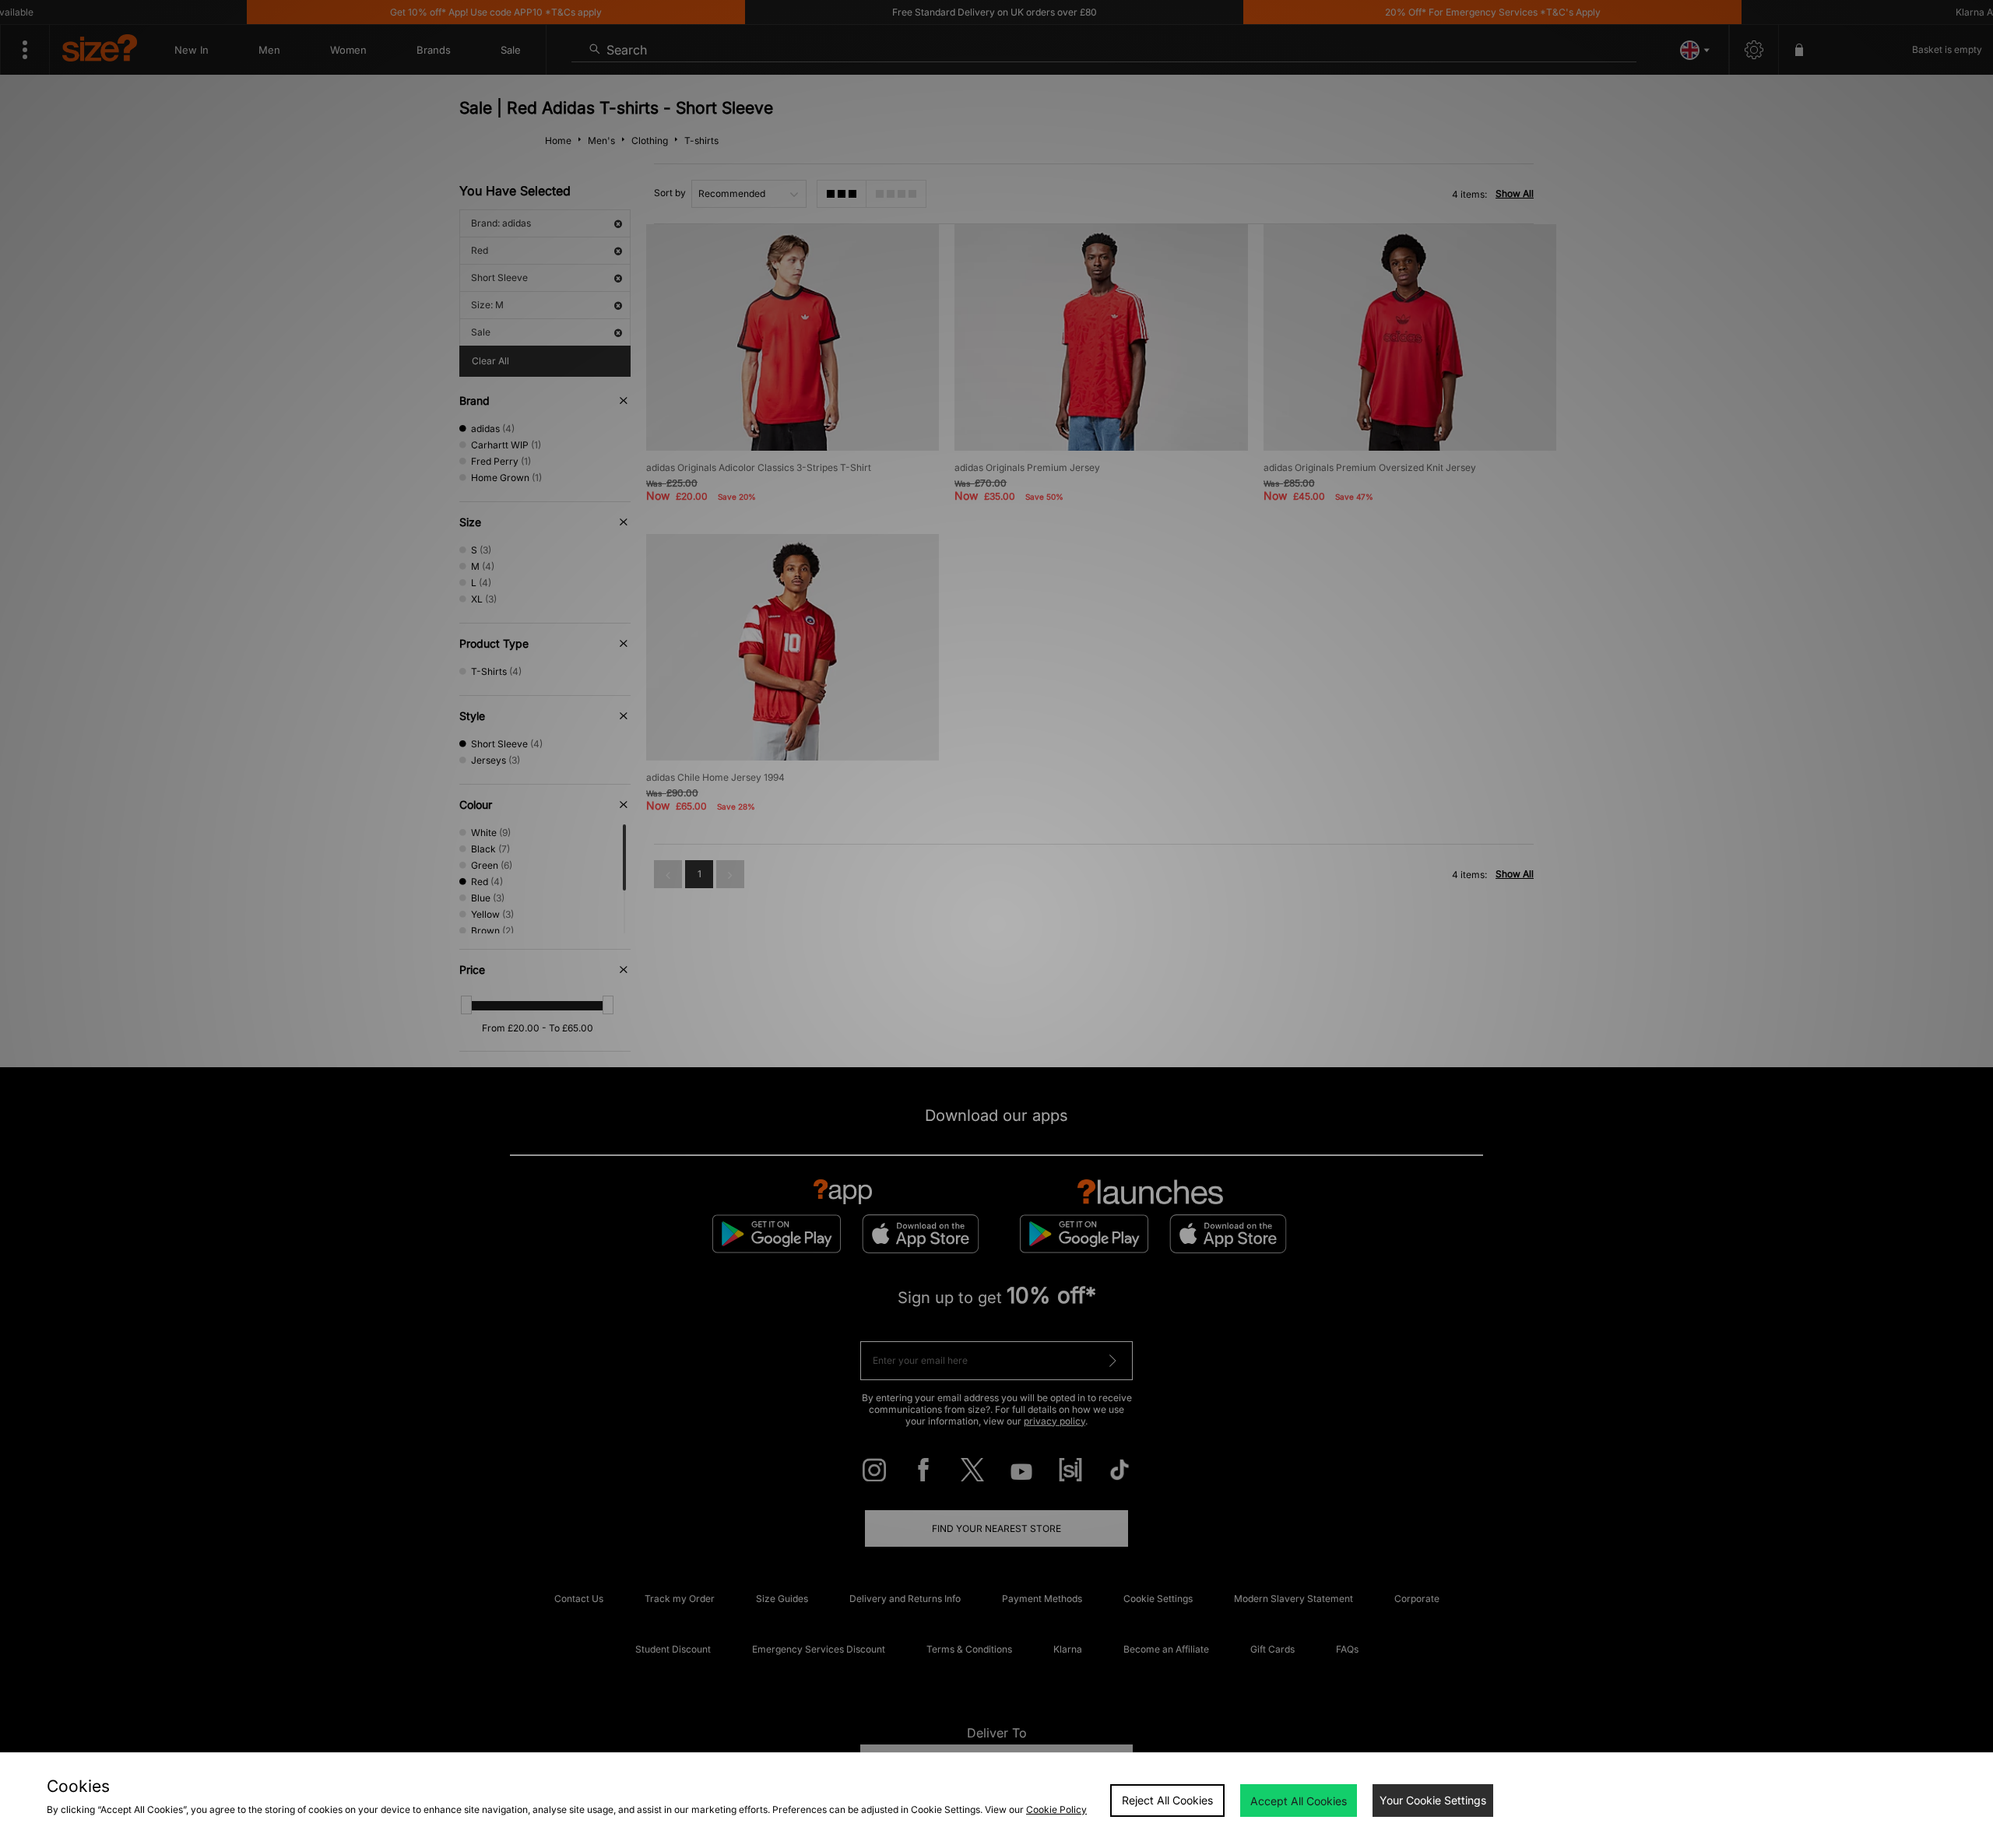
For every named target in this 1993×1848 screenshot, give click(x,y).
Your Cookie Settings (1433, 1800)
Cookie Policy (1056, 1809)
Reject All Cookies (1167, 1800)
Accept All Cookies (1299, 1801)
